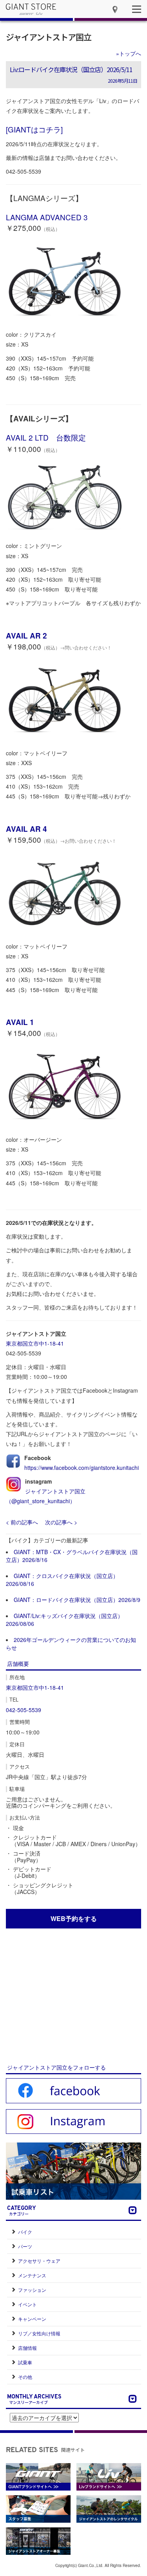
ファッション (32, 2290)
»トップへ (129, 53)
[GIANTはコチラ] (34, 129)
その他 (25, 2377)
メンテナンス (32, 2275)
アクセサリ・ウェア (39, 2261)
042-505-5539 (24, 1710)
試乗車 (25, 2362)
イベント (27, 2304)
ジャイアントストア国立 (49, 37)
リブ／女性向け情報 (39, 2333)
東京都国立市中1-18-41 (35, 1343)
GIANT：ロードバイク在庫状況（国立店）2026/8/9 (77, 1600)
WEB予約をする (74, 1918)
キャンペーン (32, 2319)
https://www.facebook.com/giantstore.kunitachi (82, 1468)
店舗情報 (27, 2348)
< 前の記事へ (22, 1522)
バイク (25, 2232)
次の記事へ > (61, 1522)
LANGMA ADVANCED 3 (47, 217)
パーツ (25, 2246)
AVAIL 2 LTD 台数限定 (46, 437)
